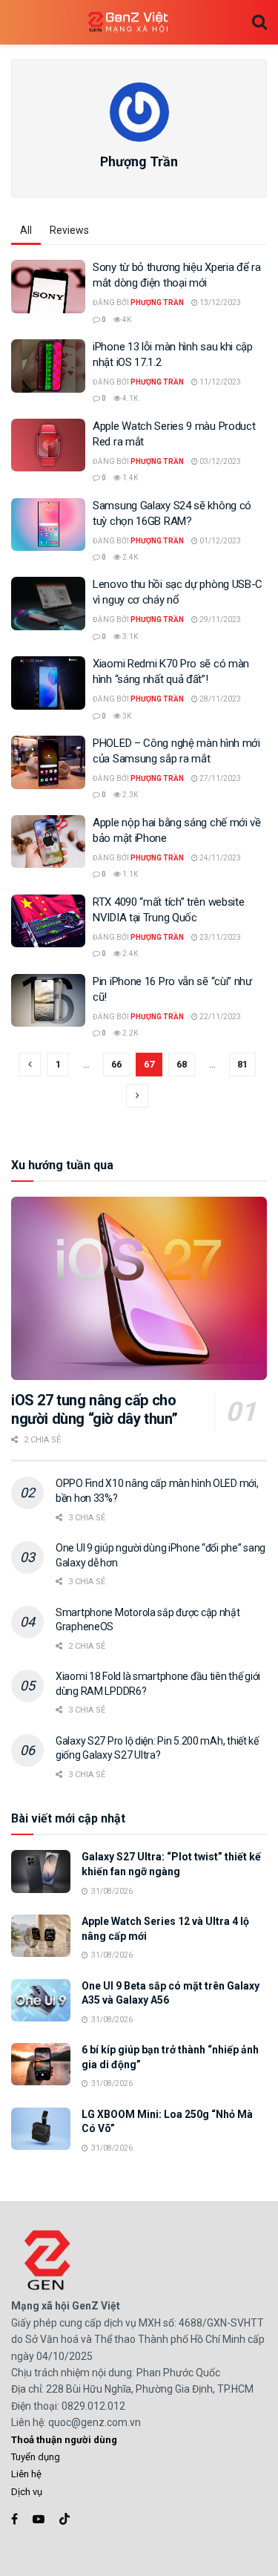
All (26, 230)
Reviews (69, 230)
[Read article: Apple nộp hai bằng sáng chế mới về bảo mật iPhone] (48, 842)
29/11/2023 (219, 620)
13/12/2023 (219, 303)
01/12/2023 (219, 541)
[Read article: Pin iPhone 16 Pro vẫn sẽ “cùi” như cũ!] (48, 1001)
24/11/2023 (219, 858)
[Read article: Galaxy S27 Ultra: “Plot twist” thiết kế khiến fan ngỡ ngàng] (41, 1871)
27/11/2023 (219, 778)
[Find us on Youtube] (39, 2519)
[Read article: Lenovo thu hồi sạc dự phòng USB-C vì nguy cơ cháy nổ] (48, 604)
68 (182, 1064)
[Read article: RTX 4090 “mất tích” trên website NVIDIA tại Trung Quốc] (48, 921)
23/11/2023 (219, 937)
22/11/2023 (219, 1017)
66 (116, 1064)
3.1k (129, 637)
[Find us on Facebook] (14, 2519)
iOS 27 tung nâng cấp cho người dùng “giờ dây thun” (95, 1409)
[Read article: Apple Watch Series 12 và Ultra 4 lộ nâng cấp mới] (41, 1936)
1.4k (129, 478)
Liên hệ (26, 2474)
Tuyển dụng (36, 2457)
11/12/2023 (219, 382)
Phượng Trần (157, 303)
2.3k (129, 795)
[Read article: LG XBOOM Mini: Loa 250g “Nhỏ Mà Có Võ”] (41, 2129)
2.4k (129, 557)
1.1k (129, 874)
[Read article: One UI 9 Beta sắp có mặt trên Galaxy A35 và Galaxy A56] (41, 2000)
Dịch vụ (27, 2492)
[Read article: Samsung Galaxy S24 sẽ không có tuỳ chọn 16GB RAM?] (48, 525)
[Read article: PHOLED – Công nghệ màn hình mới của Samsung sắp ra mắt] (48, 762)
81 (242, 1064)
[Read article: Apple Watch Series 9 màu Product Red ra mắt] (48, 445)
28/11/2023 (219, 699)
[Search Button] (259, 22)
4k (126, 320)
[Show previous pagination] (30, 1065)
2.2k (129, 1033)
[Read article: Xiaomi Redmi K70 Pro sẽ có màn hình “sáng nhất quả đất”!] (48, 683)
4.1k (129, 398)
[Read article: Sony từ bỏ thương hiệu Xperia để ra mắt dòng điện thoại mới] (48, 287)
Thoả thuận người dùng (64, 2440)
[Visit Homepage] (128, 23)
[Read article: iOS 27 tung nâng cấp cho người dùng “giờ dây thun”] (139, 1288)
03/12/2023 (219, 461)
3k (126, 716)
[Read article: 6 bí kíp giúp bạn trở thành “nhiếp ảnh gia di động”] (41, 2064)
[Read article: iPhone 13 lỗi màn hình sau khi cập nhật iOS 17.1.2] (48, 366)
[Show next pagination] (137, 1096)
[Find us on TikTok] (64, 2520)
